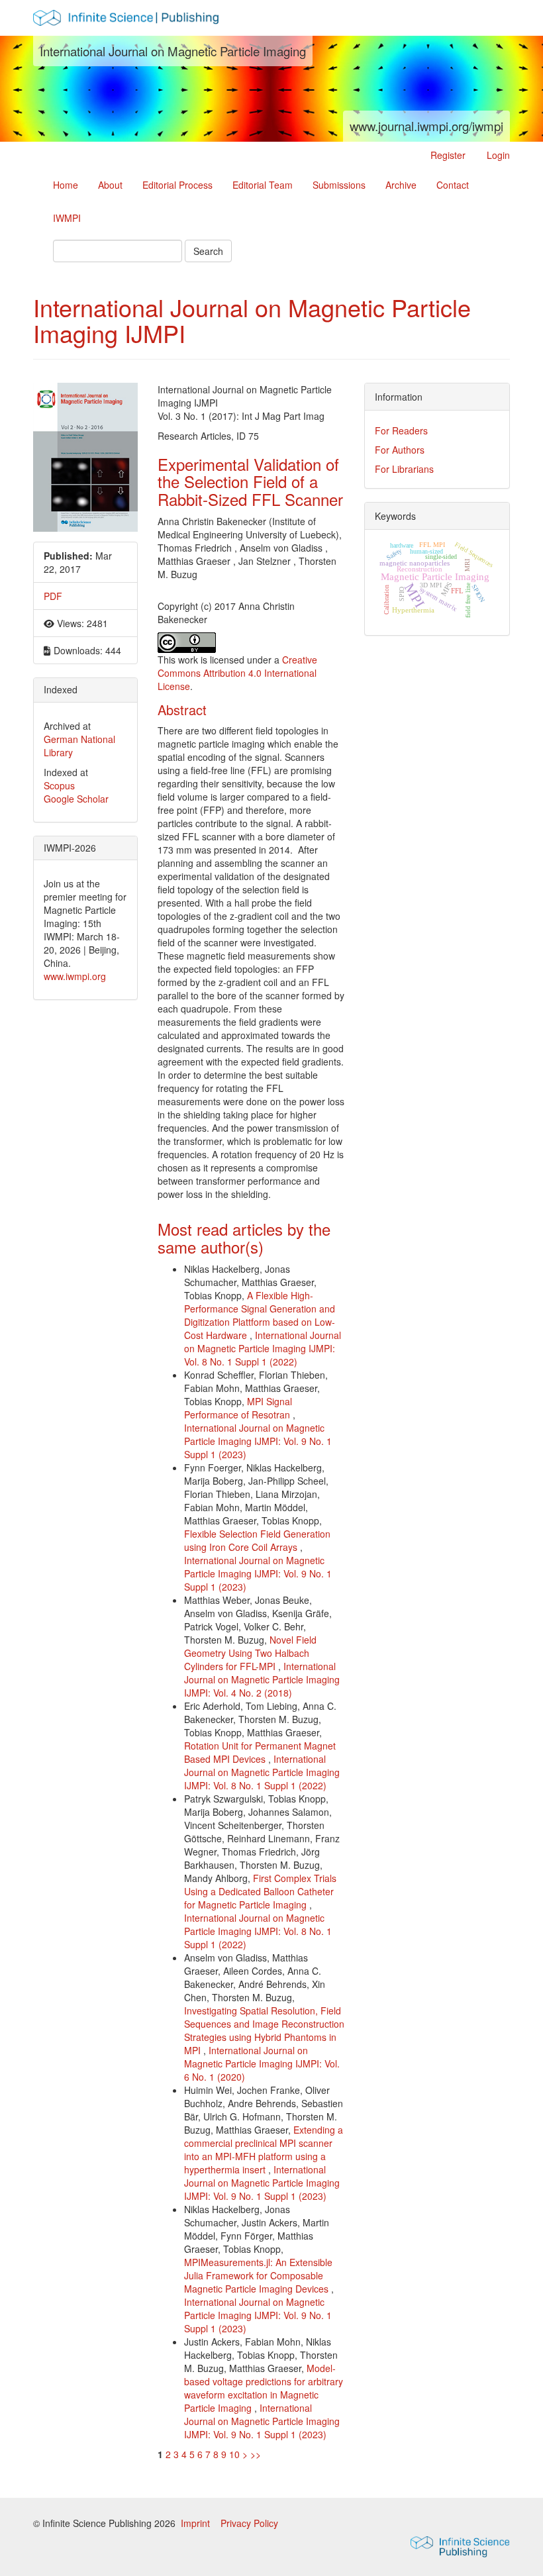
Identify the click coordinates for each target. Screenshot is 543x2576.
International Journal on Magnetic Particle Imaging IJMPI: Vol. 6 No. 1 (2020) (262, 2063)
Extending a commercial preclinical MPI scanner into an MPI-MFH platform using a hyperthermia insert (264, 2150)
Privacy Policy (249, 2523)
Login (498, 155)
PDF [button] (53, 596)
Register (448, 155)
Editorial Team (263, 185)
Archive (401, 185)
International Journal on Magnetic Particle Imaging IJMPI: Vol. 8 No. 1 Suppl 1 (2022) (263, 1348)
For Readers (401, 430)
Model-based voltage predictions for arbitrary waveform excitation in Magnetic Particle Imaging (264, 2388)
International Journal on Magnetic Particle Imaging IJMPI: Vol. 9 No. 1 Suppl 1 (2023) (258, 1441)
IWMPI (67, 218)
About (110, 185)
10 (234, 2454)
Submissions (339, 185)
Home (66, 185)
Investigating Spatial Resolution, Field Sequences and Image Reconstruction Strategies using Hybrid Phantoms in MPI (264, 2030)
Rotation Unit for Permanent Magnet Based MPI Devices (260, 1752)
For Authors (400, 450)
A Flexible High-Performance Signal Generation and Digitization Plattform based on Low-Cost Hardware (260, 1315)
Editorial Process (177, 185)
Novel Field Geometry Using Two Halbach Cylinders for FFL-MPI (250, 1653)
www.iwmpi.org (75, 976)
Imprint (197, 2523)
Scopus (59, 785)
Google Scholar (76, 799)
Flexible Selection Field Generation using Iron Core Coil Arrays (257, 1540)
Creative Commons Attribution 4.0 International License (237, 673)
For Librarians (404, 469)
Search (208, 251)
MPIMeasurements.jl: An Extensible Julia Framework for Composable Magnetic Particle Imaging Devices (258, 2275)
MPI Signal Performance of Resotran (238, 1408)
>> (256, 2454)
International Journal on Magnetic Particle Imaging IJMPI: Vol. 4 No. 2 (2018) (262, 1679)
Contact (453, 185)
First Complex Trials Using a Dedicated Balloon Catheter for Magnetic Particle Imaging (260, 1891)
